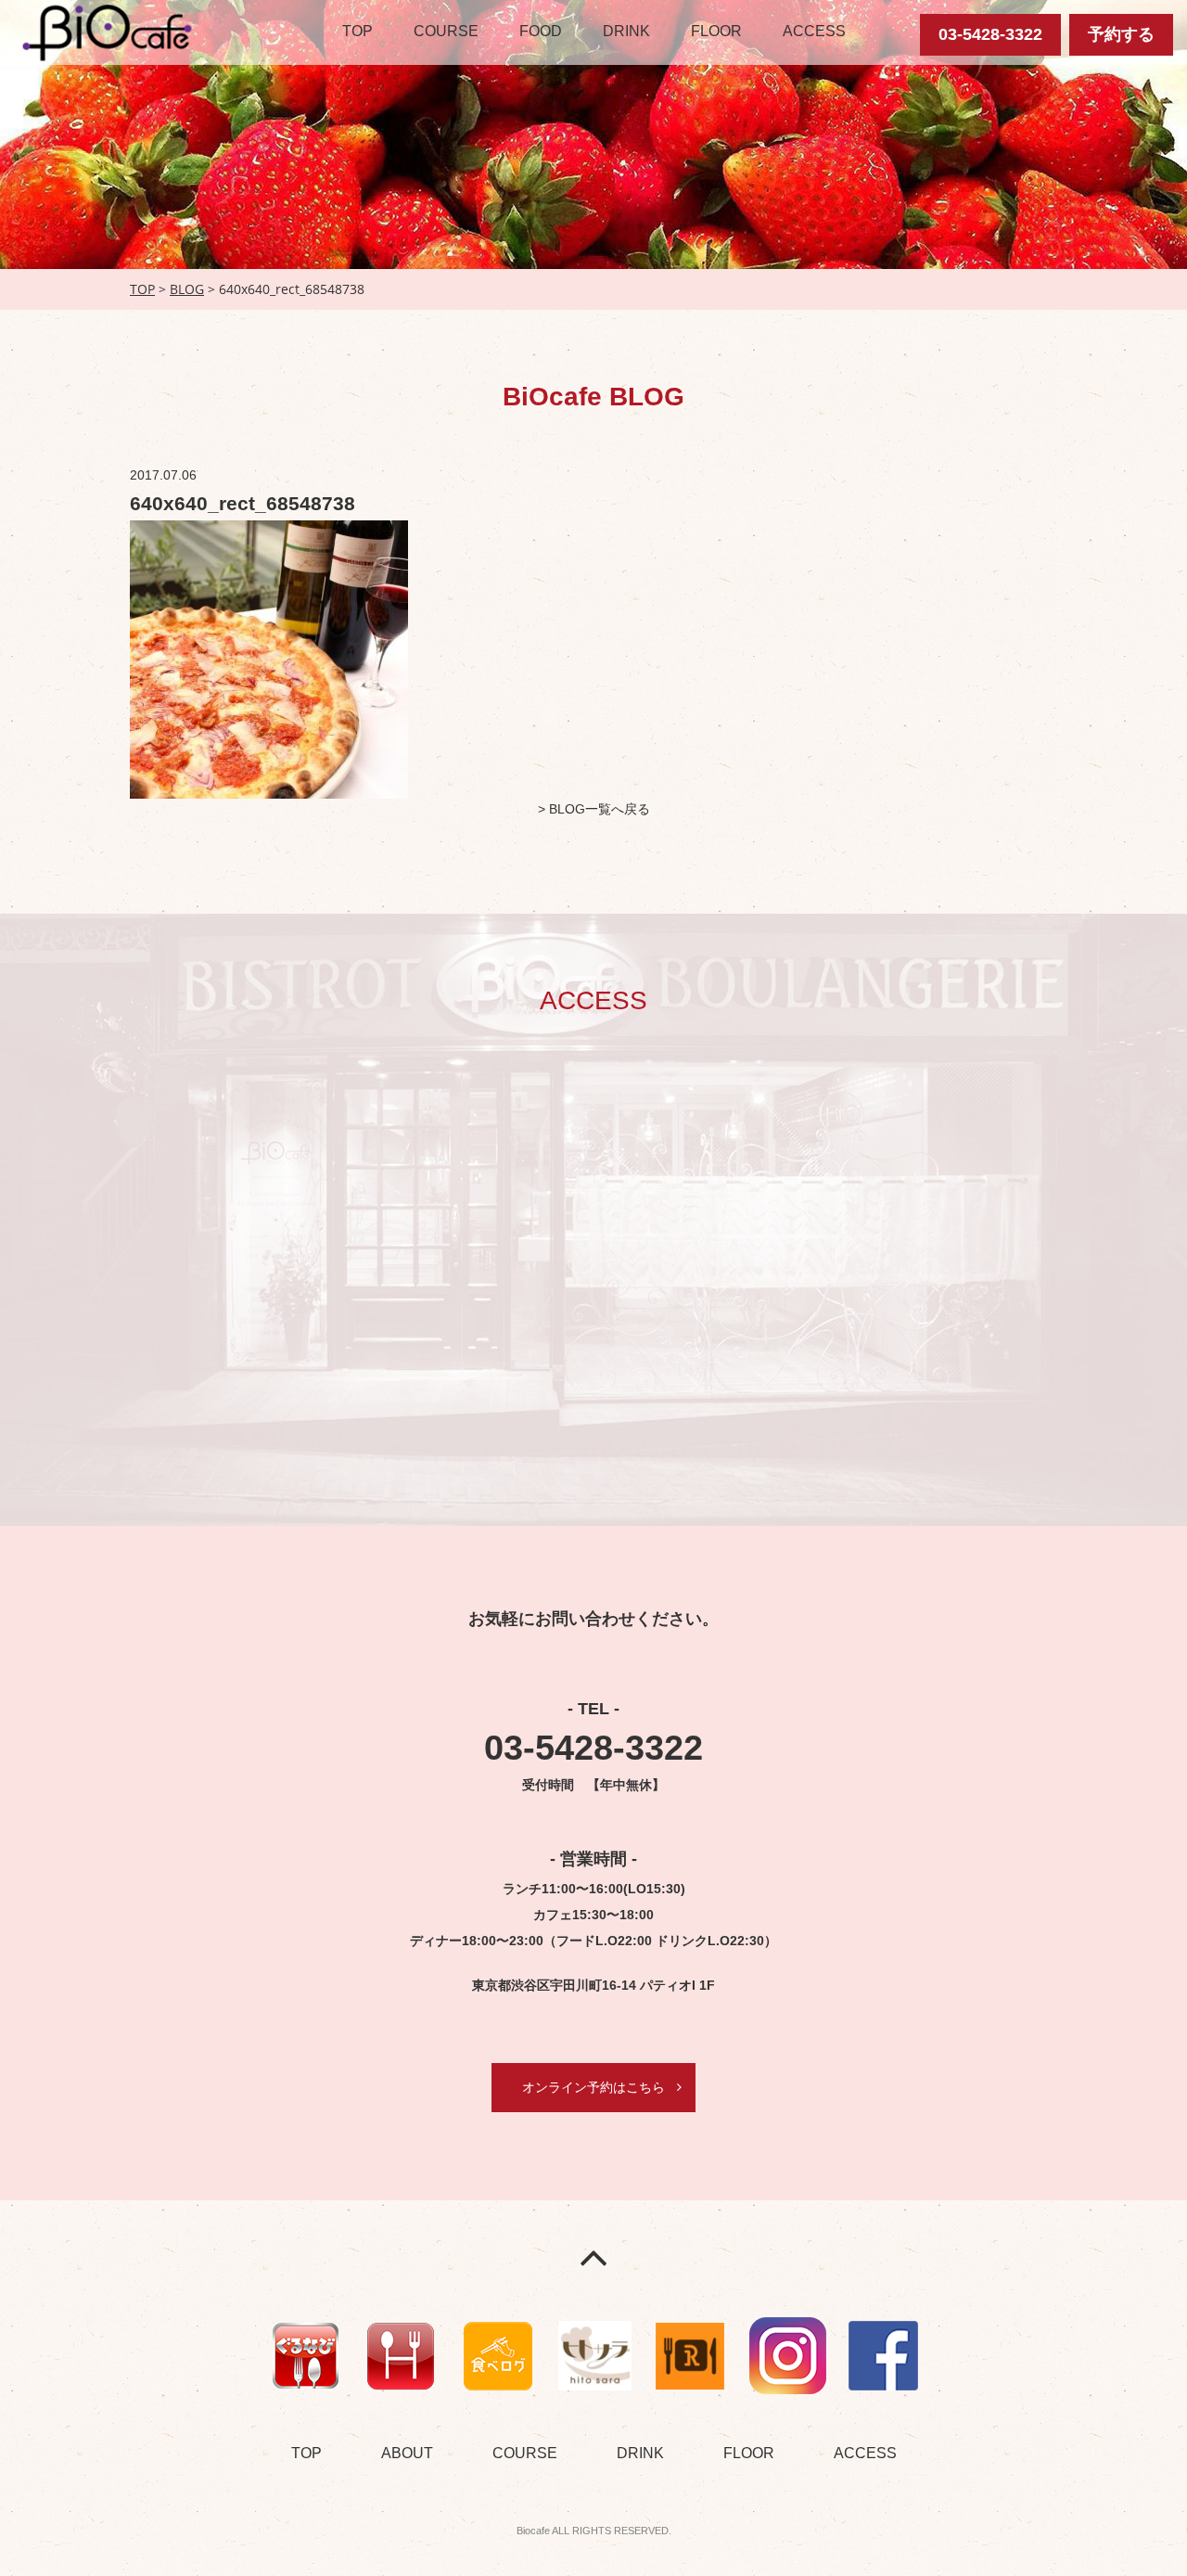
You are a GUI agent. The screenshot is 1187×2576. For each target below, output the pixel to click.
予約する (1121, 34)
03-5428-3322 (990, 34)
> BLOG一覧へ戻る (594, 809)
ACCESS (814, 31)
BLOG (187, 289)
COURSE (446, 31)
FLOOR (716, 31)
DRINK (626, 31)
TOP (357, 31)
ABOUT (407, 2453)
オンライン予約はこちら (593, 2087)
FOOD (541, 31)
